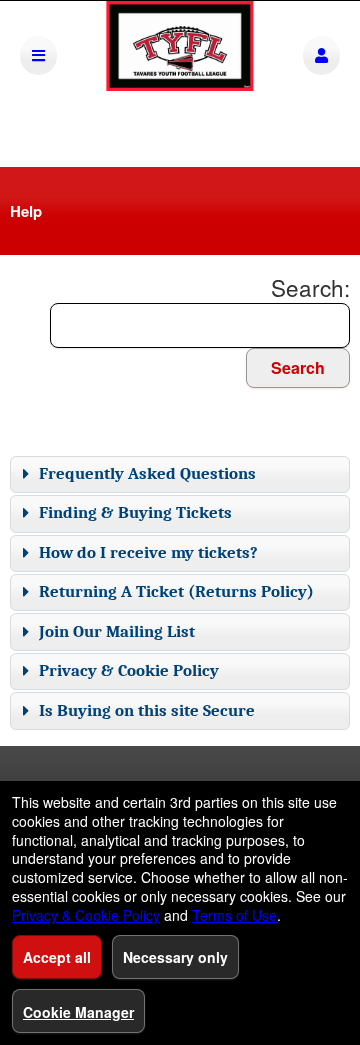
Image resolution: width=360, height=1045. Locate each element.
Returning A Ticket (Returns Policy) (176, 591)
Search (298, 367)
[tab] (180, 474)
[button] (321, 55)
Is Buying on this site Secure (147, 710)
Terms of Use (234, 915)
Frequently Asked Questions (147, 473)
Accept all (57, 957)
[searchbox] (200, 325)
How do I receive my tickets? (148, 552)
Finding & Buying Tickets (135, 512)
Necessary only (175, 957)
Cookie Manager (78, 1012)
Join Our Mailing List (117, 631)
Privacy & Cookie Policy (129, 670)
